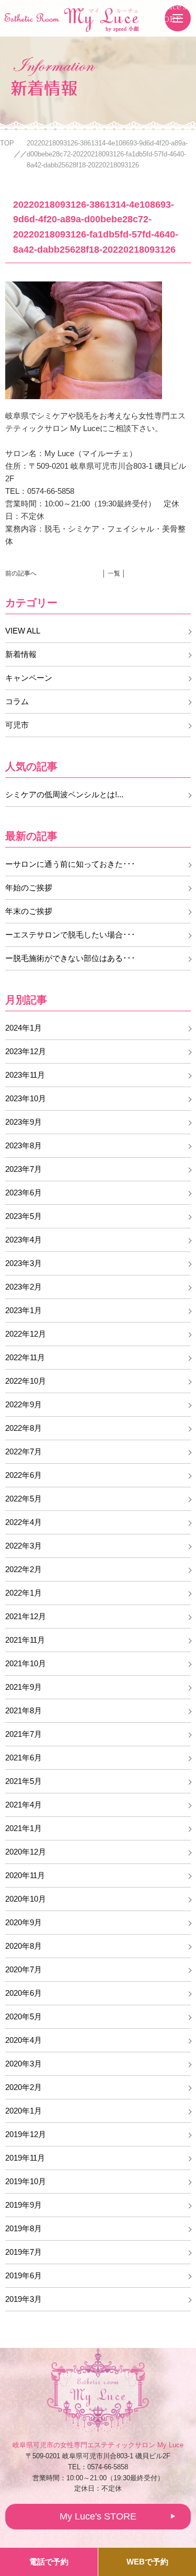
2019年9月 (24, 2205)
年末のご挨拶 (29, 911)
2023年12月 (26, 1051)
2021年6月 (24, 1758)
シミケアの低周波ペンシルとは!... (64, 794)
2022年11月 (25, 1357)
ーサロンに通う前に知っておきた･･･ (70, 864)
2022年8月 (24, 1428)
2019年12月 (26, 2134)
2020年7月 (24, 1969)
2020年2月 (24, 2087)
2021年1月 (24, 1828)
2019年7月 (24, 2252)
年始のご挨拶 (29, 888)
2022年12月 (26, 1334)
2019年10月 (26, 2181)
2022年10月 (26, 1381)
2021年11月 (25, 1640)
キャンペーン (29, 678)
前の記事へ (21, 573)
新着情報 (21, 654)
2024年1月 (24, 1028)
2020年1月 (24, 2111)
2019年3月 (24, 2299)
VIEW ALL (23, 631)
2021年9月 (24, 1687)
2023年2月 (24, 1287)
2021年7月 (24, 1734)
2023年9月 (24, 1122)
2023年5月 (24, 1216)
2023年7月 (24, 1169)
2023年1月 (24, 1310)
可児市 (17, 725)
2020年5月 (24, 2016)
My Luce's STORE (168, 12)
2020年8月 (24, 1946)
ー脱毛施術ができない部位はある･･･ (70, 958)
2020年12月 (26, 1852)
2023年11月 (25, 1075)
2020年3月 (24, 2064)
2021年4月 (24, 1805)
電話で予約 (49, 2562)
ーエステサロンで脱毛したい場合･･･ (70, 935)
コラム (17, 701)
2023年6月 (24, 1193)
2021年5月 (24, 1781)
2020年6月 (24, 1993)
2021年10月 (26, 1663)
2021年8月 (24, 1710)
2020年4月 (24, 2040)
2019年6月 (24, 2275)
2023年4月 (24, 1240)
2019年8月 (24, 2228)
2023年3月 (24, 1263)
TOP (7, 143)
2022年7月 (24, 1451)
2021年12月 (26, 1616)
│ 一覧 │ (114, 573)
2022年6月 (24, 1475)
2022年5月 (24, 1499)
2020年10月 (26, 1899)
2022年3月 (24, 1546)
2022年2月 (24, 1569)
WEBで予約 (147, 2562)
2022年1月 (24, 1593)
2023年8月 (24, 1145)
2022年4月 (24, 1522)
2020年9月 (24, 1922)
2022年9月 (24, 1404)
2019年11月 (25, 2158)
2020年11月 (25, 1875)
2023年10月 (26, 1098)
